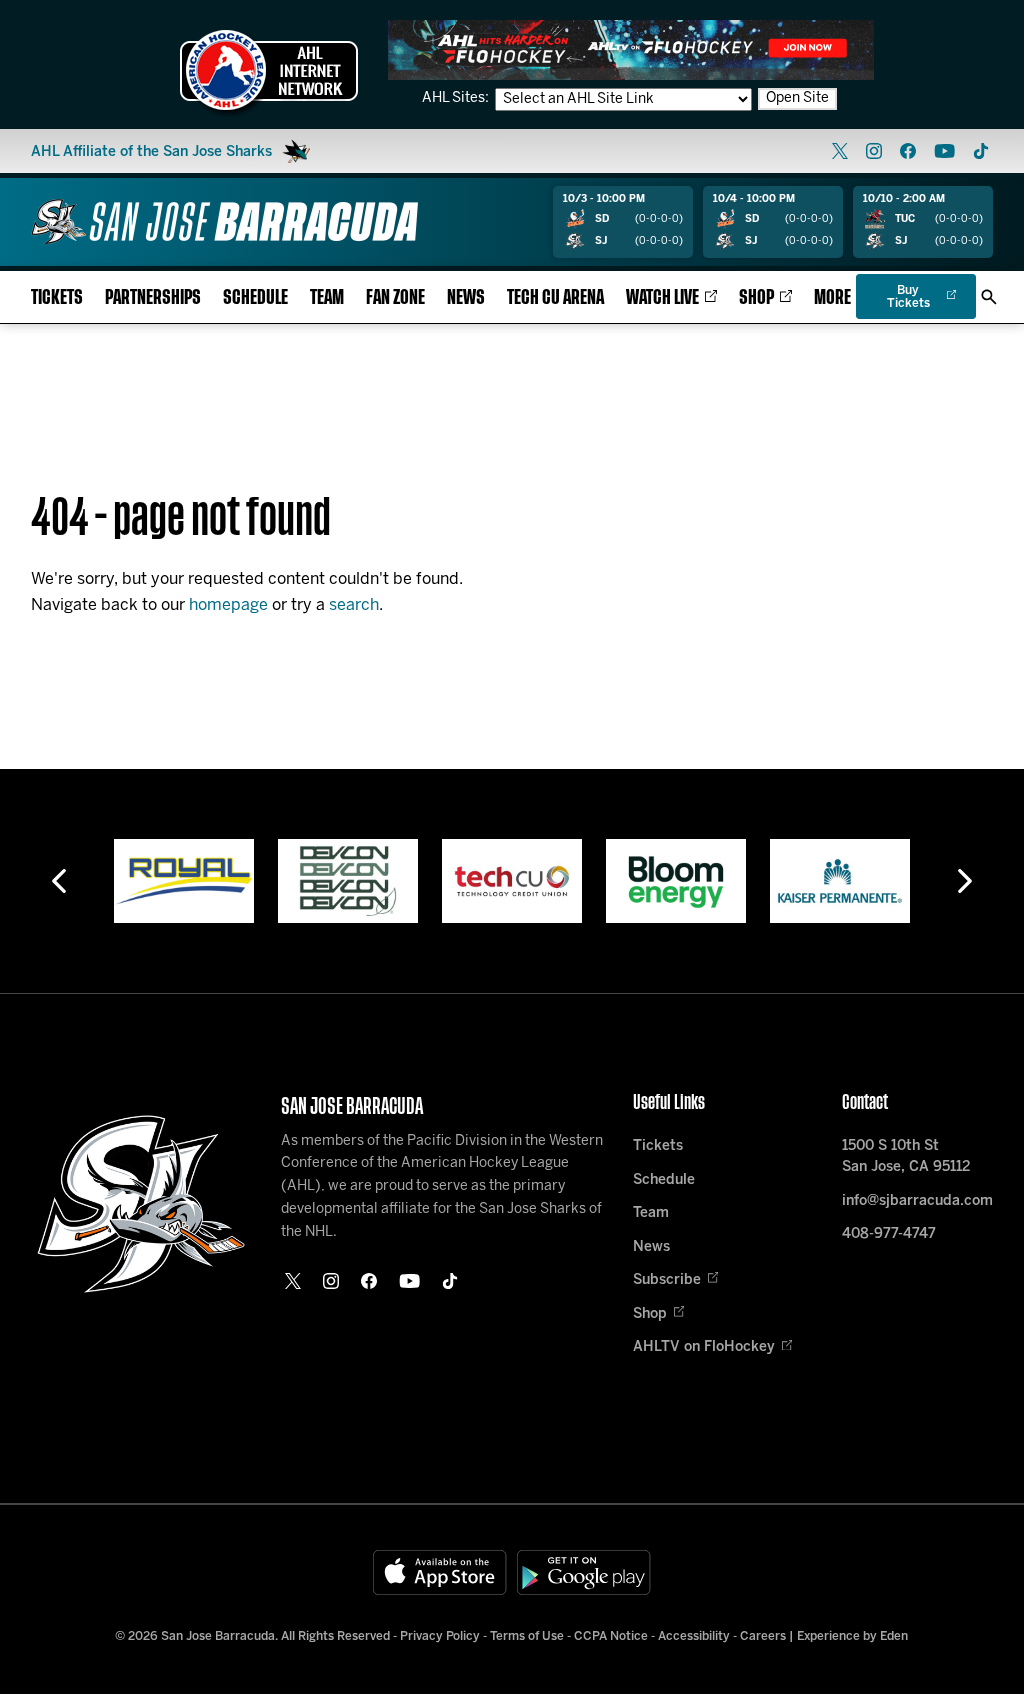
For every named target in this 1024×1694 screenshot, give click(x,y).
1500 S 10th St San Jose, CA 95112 (906, 1157)
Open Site (797, 98)
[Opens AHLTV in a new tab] (631, 49)
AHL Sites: (457, 98)
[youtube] (944, 151)
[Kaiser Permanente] (840, 881)
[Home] (224, 221)
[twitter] (840, 151)
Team (327, 297)
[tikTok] (981, 151)
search (354, 605)
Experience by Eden (852, 1636)
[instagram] (874, 151)
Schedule (255, 297)
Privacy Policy (440, 1636)
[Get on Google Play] (584, 1572)
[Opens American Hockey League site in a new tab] (269, 70)
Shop (756, 297)
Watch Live (662, 297)
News (466, 297)
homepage (228, 605)
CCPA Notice (611, 1636)
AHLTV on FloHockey (704, 1347)
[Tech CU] (512, 881)
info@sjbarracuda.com (917, 1201)
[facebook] (908, 151)
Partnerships (153, 297)
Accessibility (694, 1636)
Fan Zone (395, 297)
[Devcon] (348, 881)
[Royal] (184, 881)
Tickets (57, 297)
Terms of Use (527, 1636)
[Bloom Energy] (676, 881)
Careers (763, 1636)
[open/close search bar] (989, 297)
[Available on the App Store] (440, 1572)
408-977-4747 (889, 1234)
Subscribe (667, 1280)
